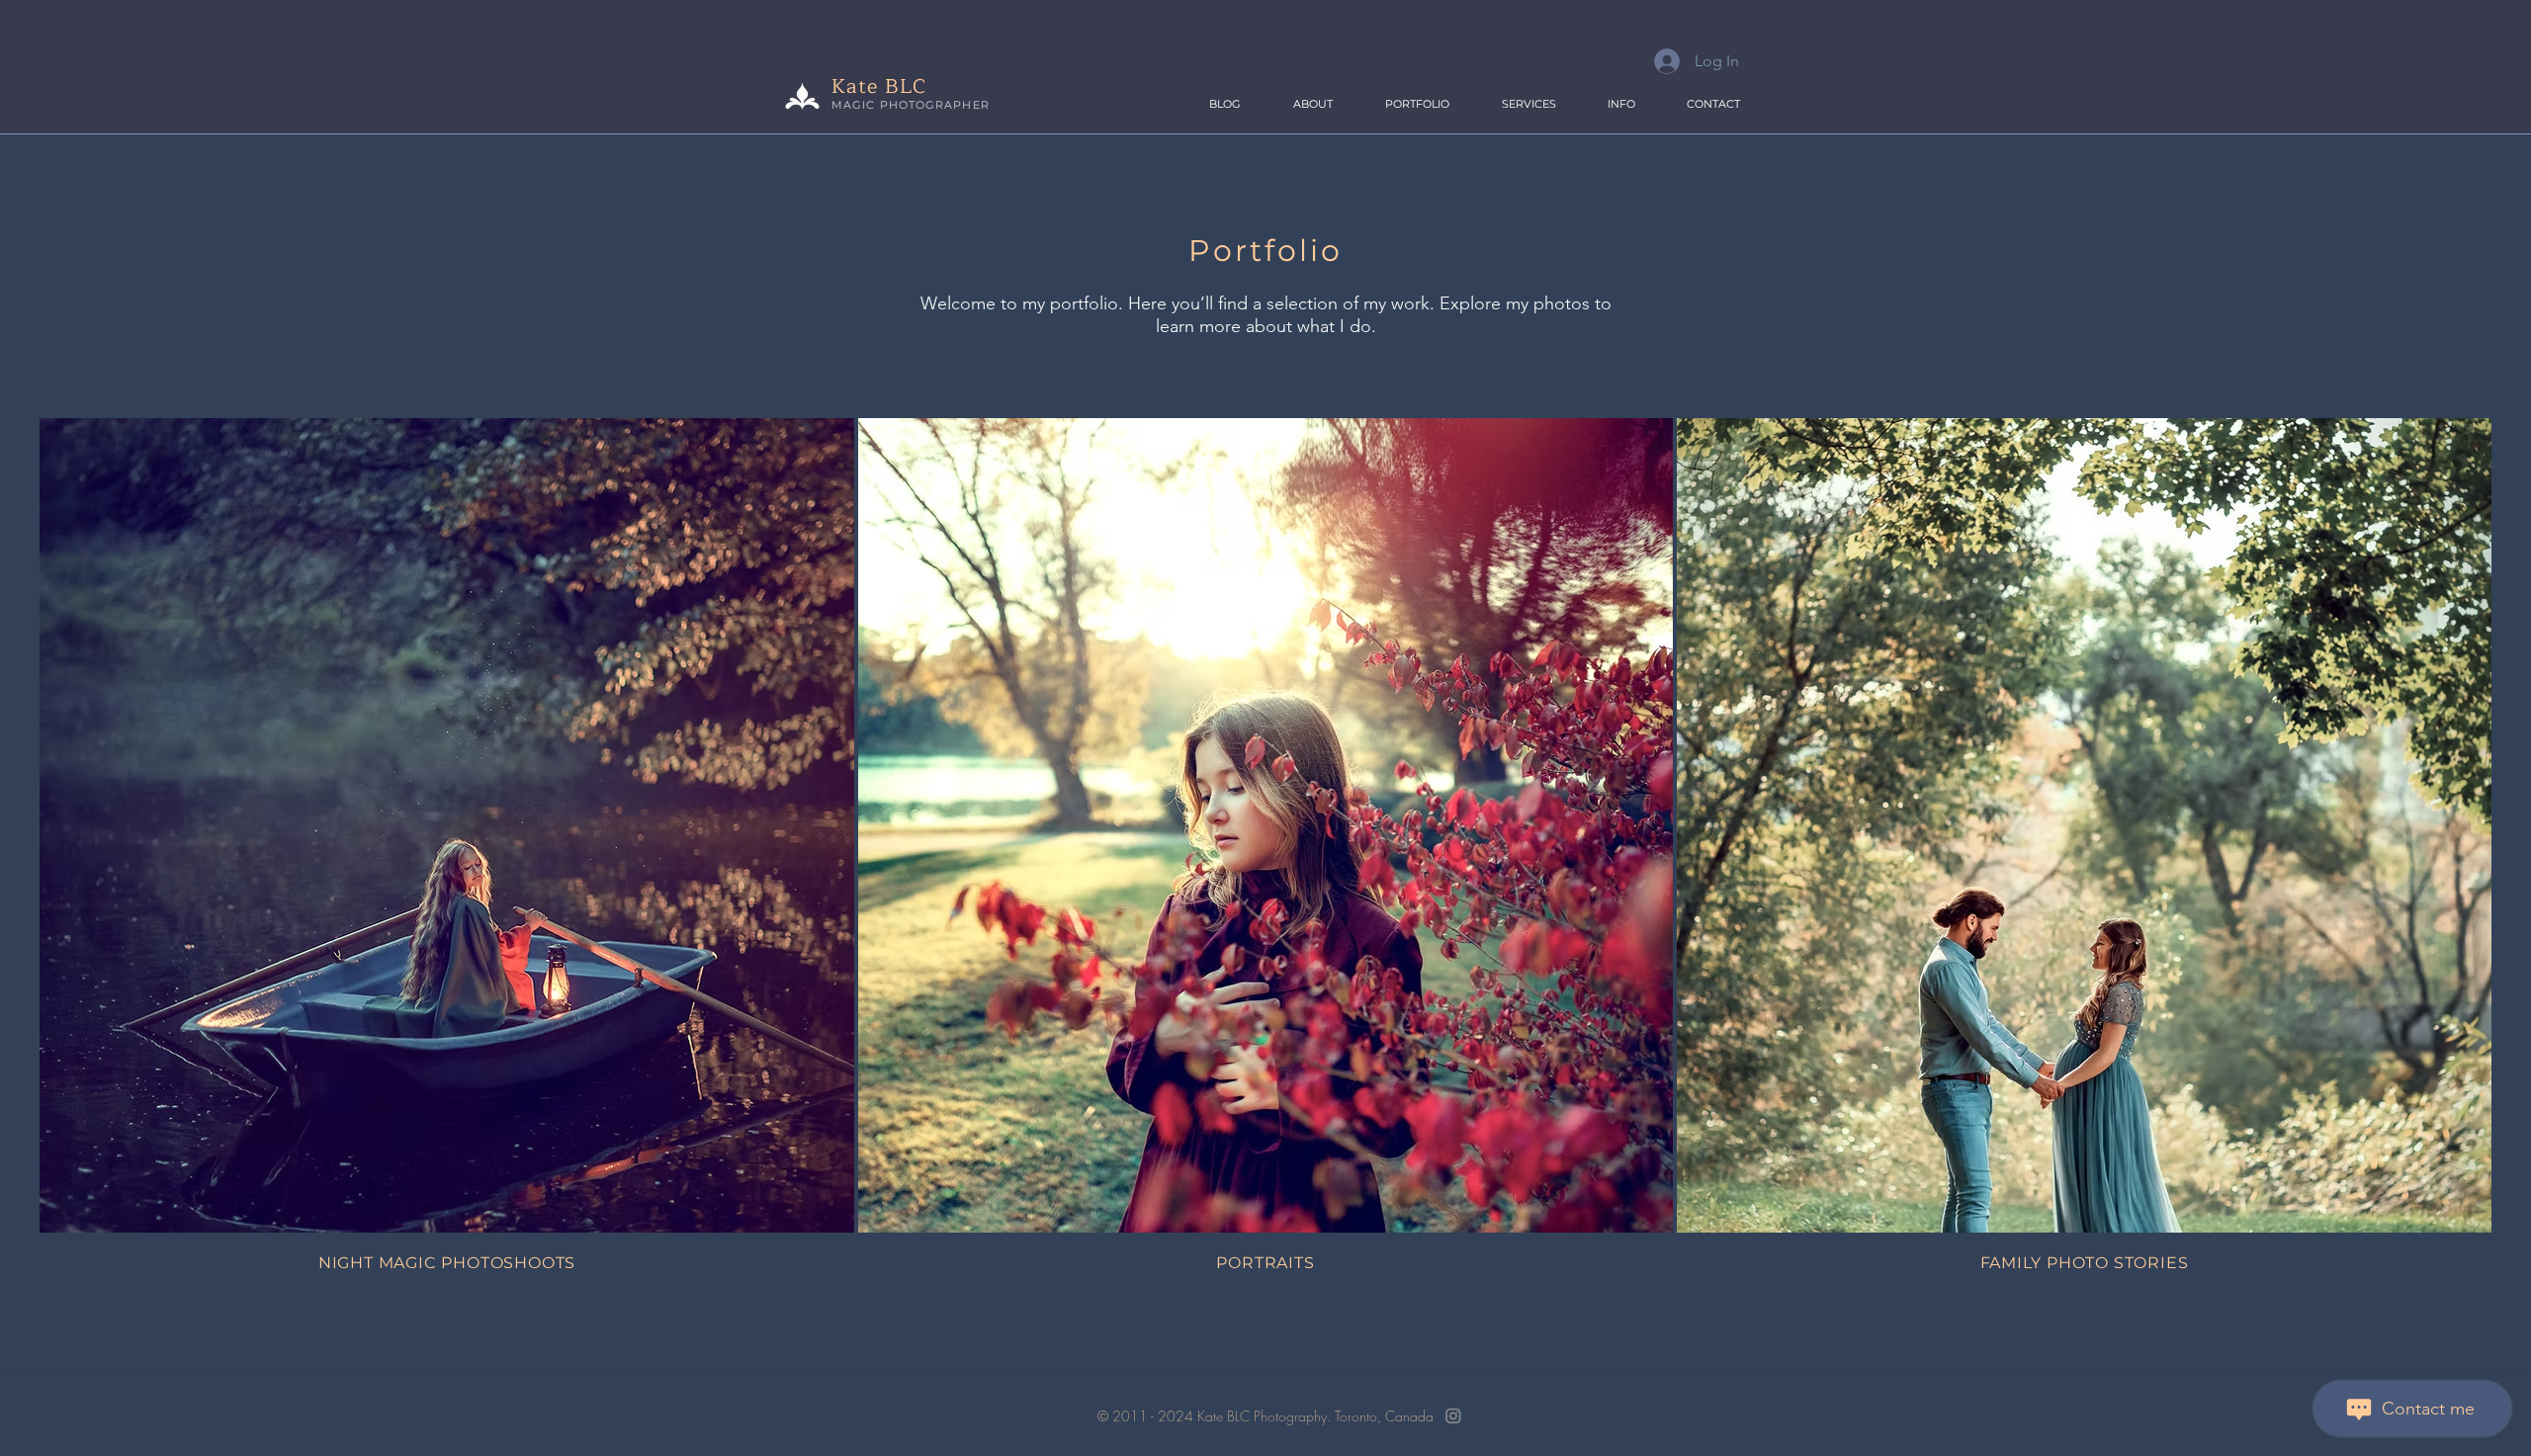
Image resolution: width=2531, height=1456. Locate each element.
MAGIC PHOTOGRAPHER (911, 105)
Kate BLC (879, 86)
